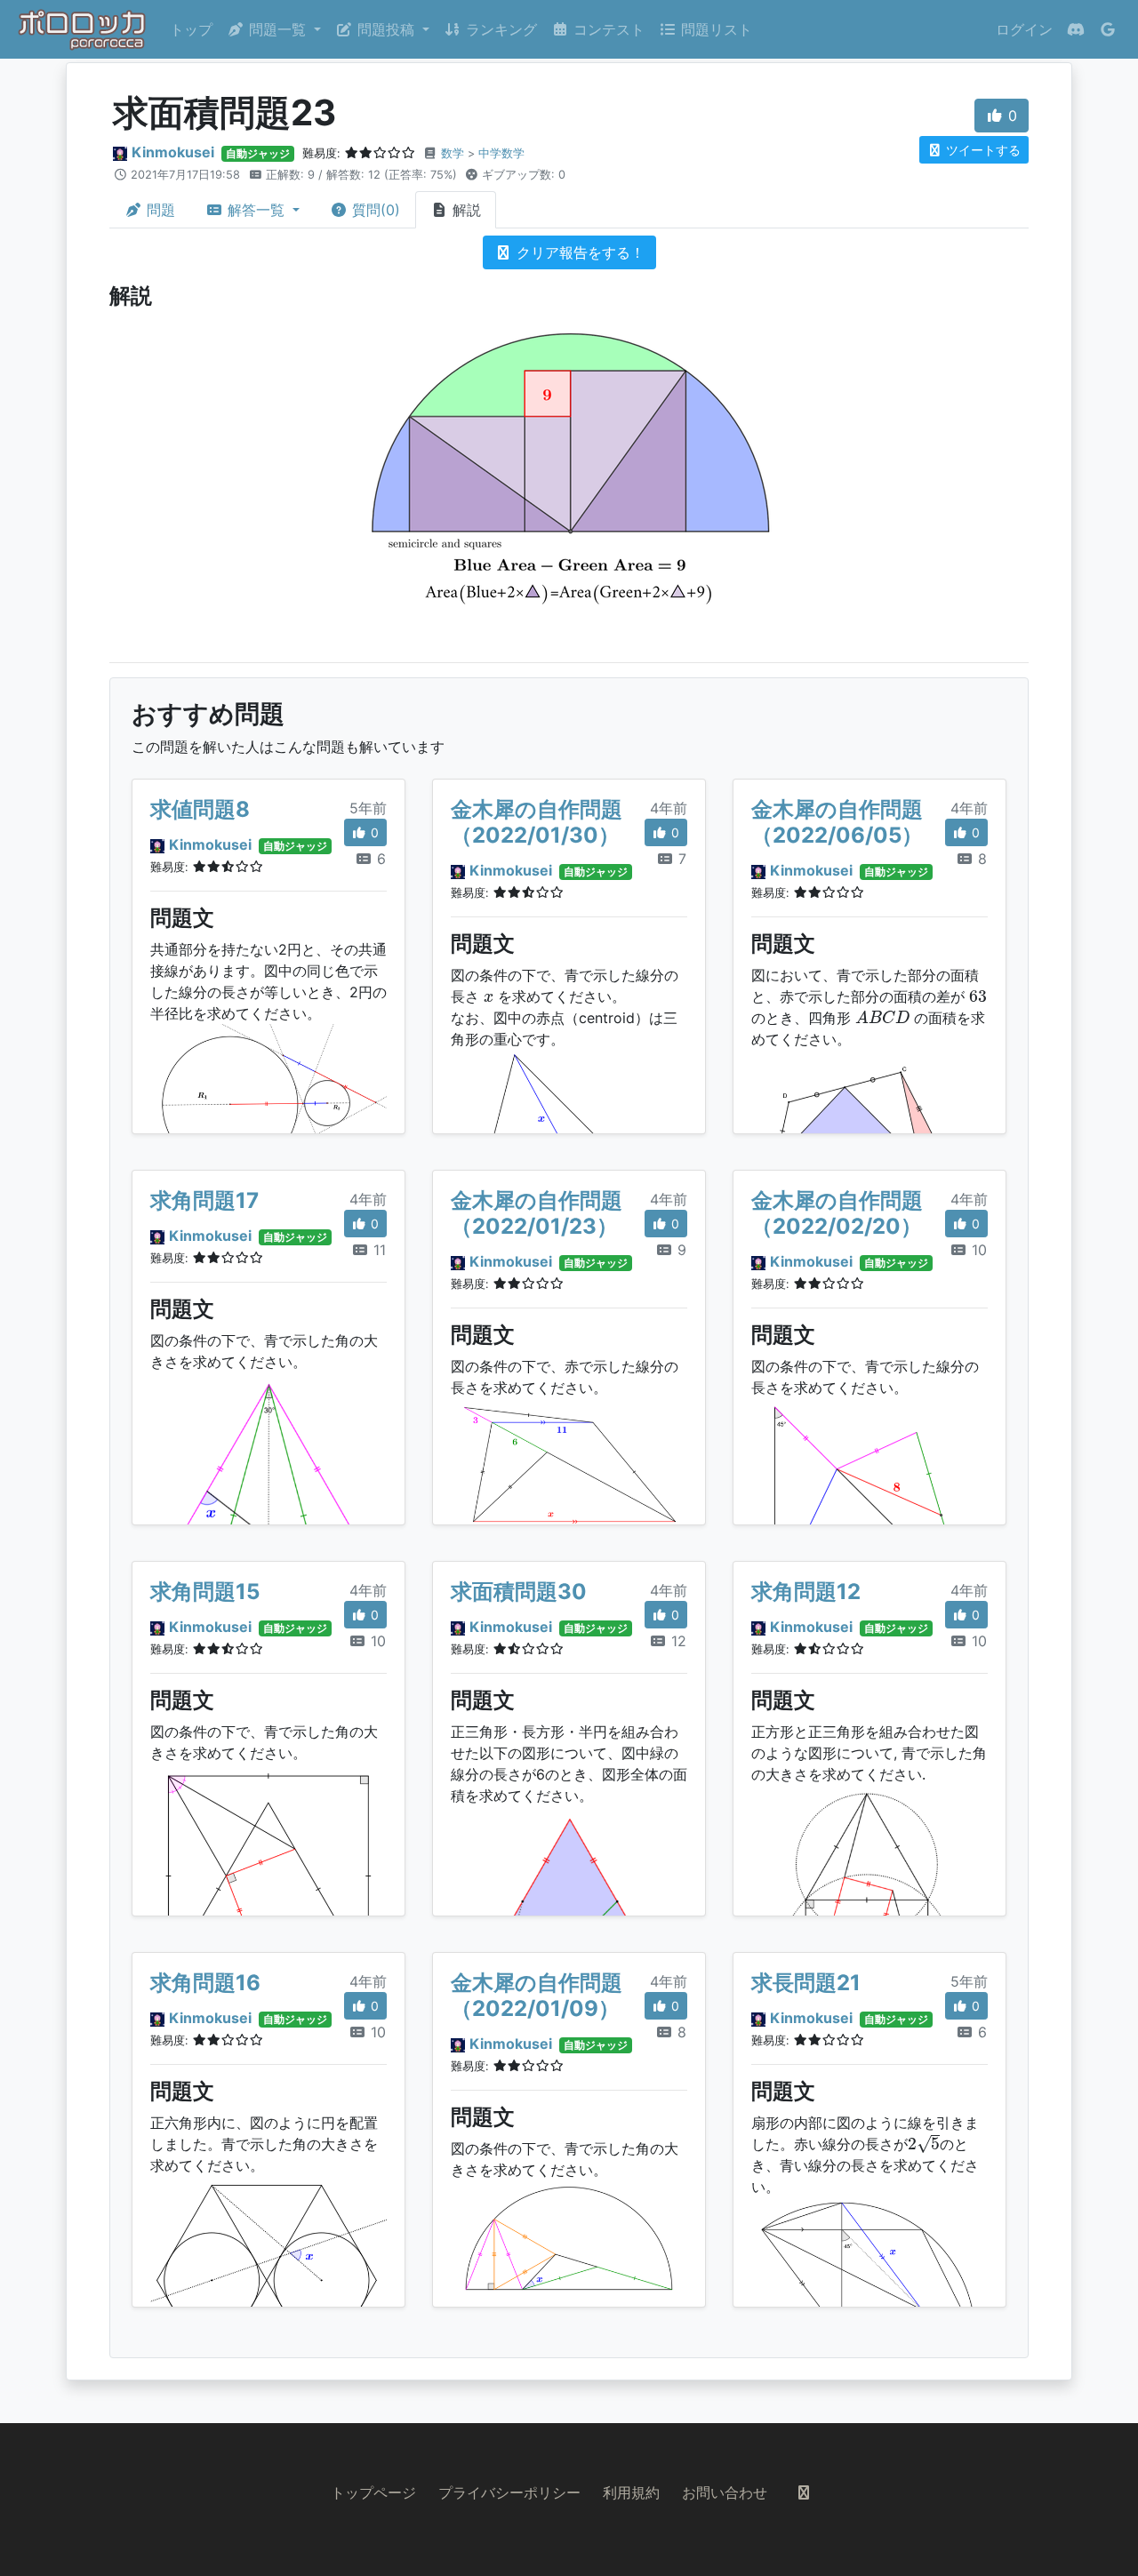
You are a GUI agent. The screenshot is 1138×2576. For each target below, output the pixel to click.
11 (377, 1250)
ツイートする (982, 150)
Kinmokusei (173, 152)
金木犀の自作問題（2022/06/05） (837, 822)
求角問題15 (205, 1592)
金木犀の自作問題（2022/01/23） (537, 1213)
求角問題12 (806, 1592)
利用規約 (631, 2492)
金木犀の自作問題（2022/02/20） (837, 1213)
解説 (465, 210)
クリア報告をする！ (578, 252)
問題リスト (714, 29)
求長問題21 (806, 1983)
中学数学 (501, 153)
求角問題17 (204, 1200)
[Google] (1108, 29)
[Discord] (1076, 29)
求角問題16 (205, 1983)
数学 (453, 153)
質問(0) (374, 210)
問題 (159, 210)
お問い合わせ (725, 2492)
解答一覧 (256, 210)
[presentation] (489, 998)
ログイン (1024, 29)
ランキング (499, 29)
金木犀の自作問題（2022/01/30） (537, 822)
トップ (191, 29)
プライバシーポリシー (509, 2492)
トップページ (373, 2492)
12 (677, 1641)
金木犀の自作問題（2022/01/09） (537, 1996)
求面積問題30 (519, 1592)
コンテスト (607, 29)
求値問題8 (200, 809)
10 (977, 1250)
